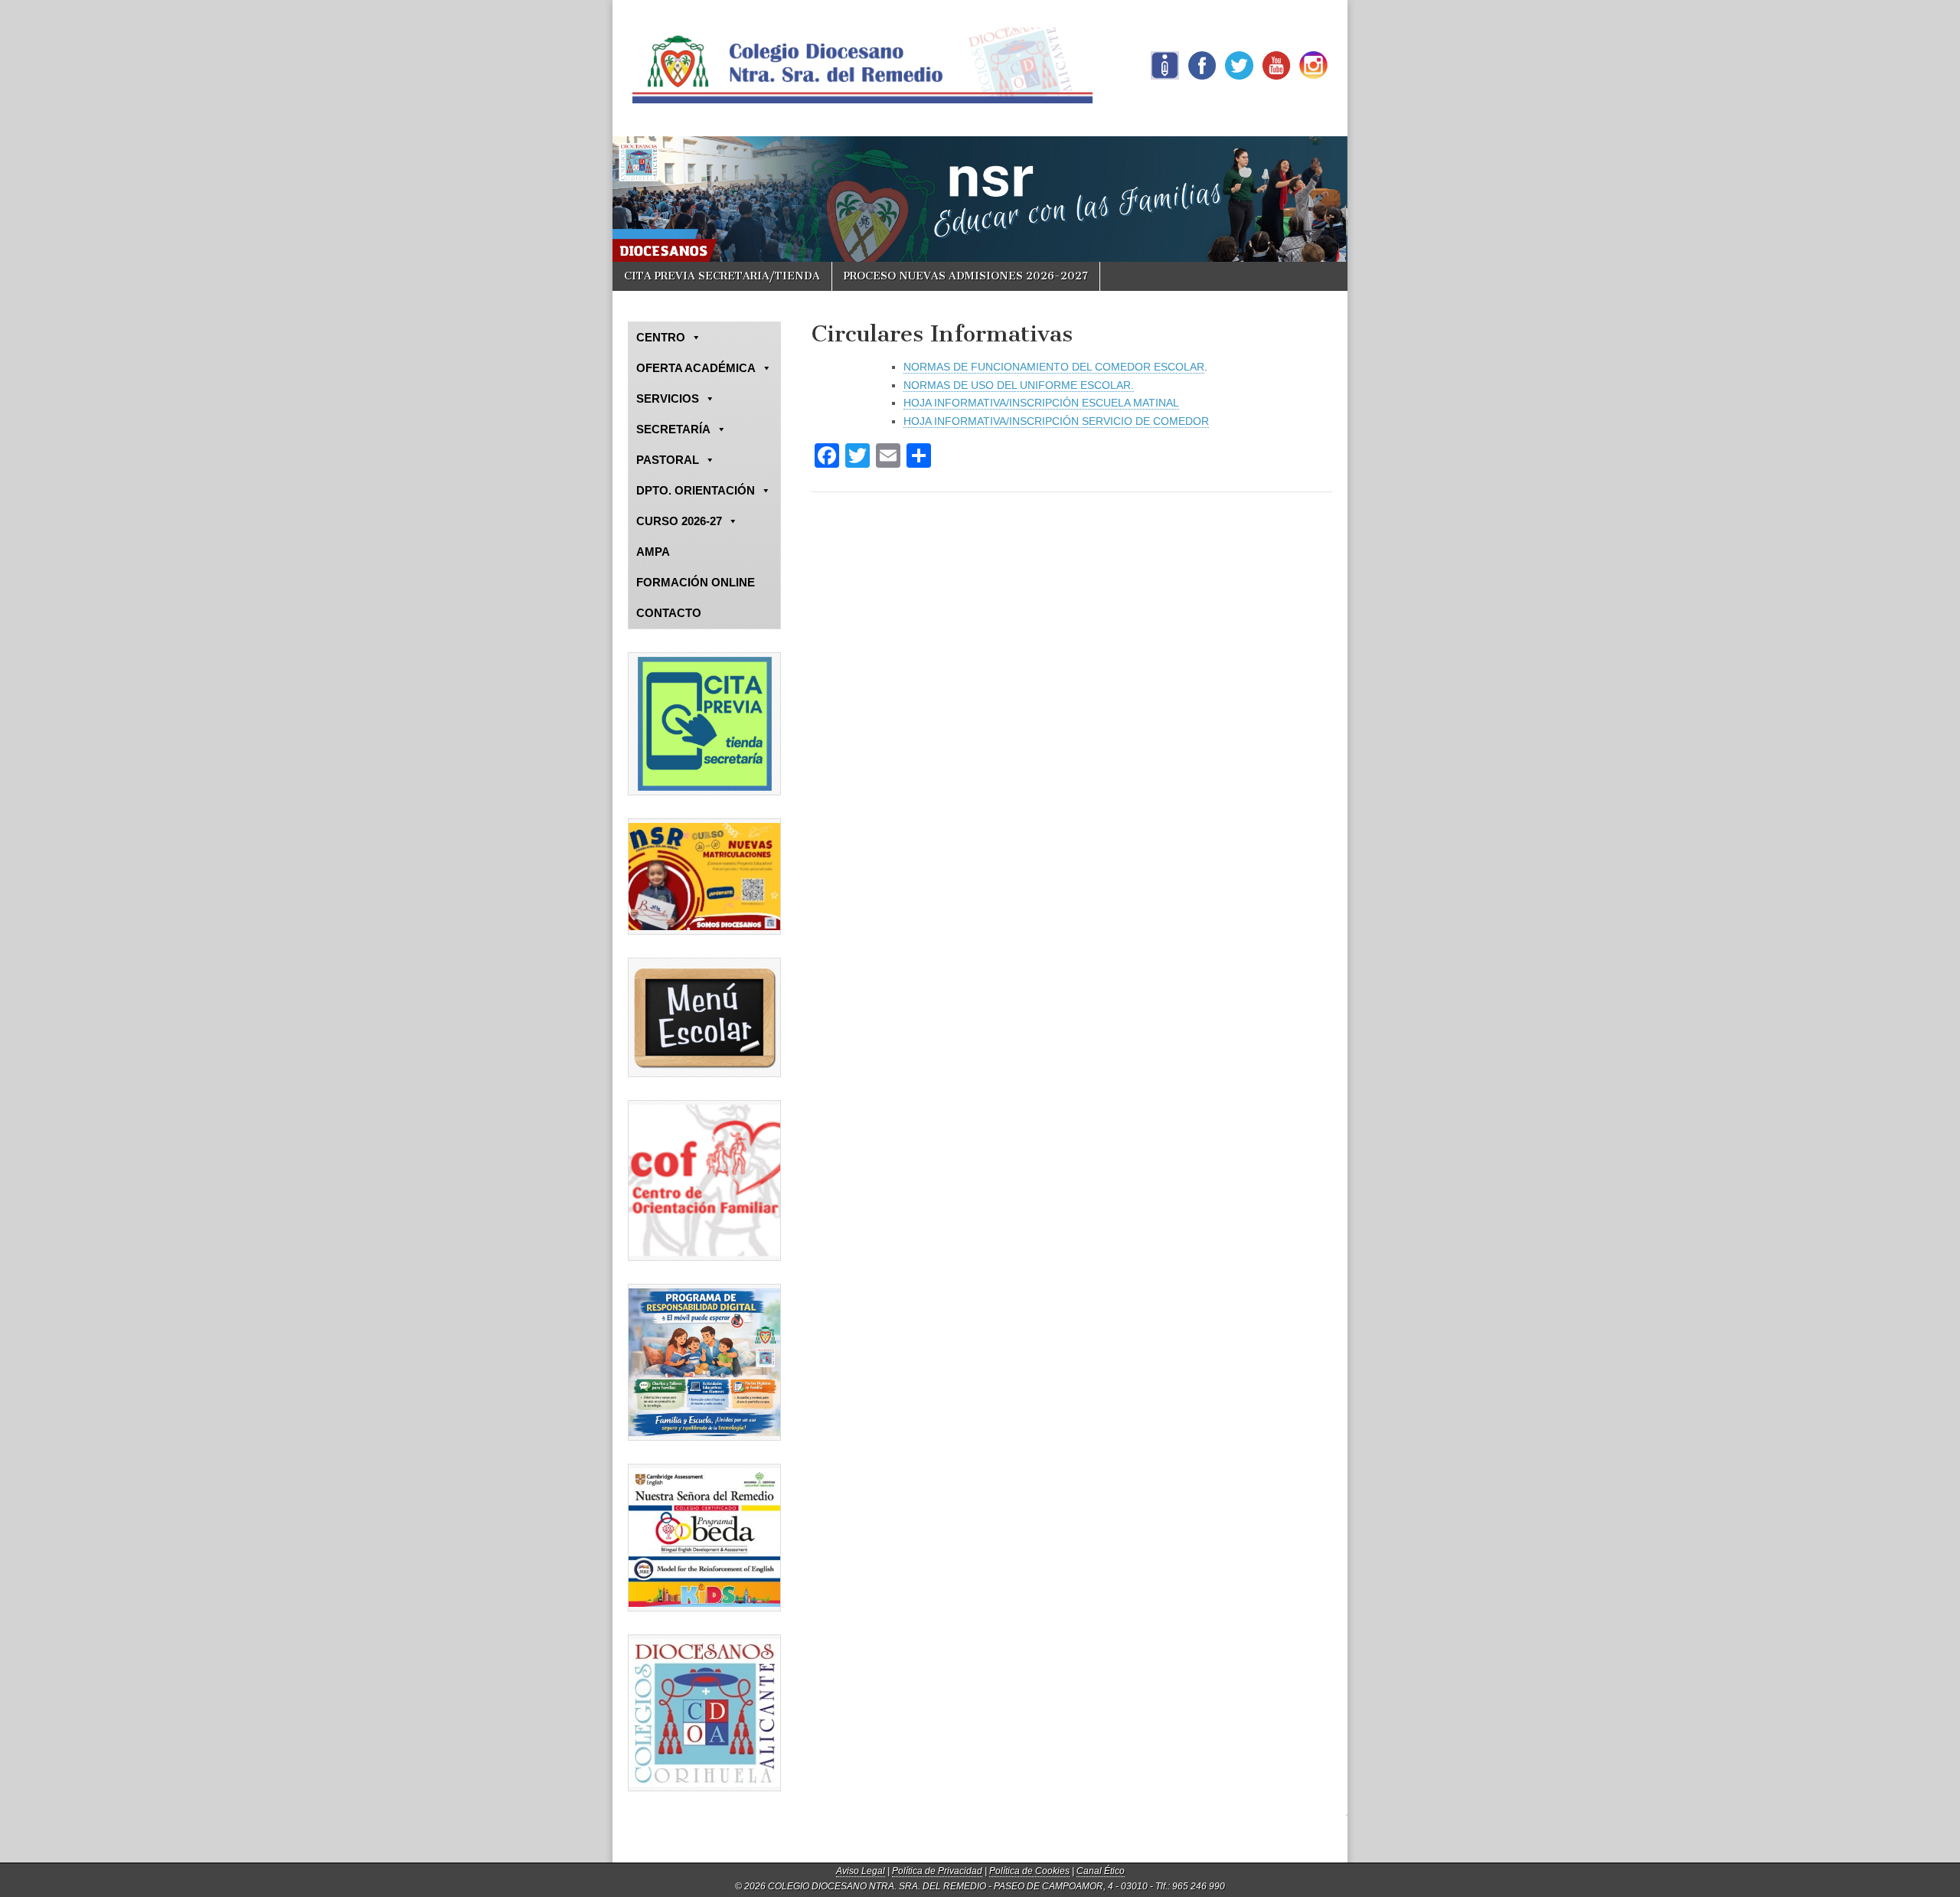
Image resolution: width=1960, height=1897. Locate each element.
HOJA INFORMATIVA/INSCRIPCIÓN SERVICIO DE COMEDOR (1056, 421)
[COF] (704, 1180)
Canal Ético (1101, 1871)
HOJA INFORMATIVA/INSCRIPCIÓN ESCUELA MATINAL (1041, 403)
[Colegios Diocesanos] (704, 1713)
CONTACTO (669, 613)
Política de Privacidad (937, 1871)
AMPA (653, 552)
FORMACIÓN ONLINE (696, 582)
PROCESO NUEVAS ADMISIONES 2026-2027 (966, 276)
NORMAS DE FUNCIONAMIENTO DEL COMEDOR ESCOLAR (1054, 367)
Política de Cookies (1029, 1871)
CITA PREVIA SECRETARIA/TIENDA (722, 276)
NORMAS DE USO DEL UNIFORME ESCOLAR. (1019, 385)
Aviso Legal (861, 1871)
